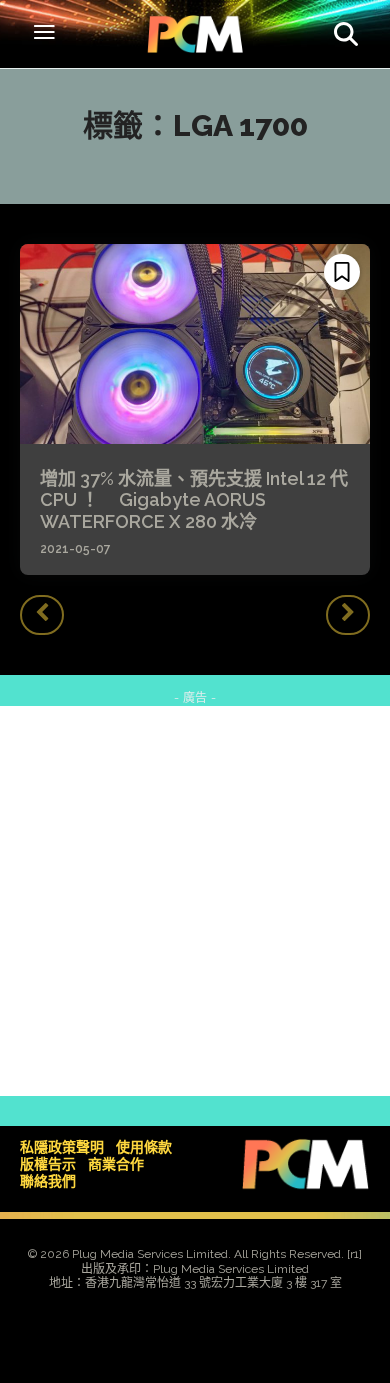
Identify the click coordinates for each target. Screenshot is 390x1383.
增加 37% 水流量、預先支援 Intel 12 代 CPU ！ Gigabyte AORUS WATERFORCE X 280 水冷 (194, 500)
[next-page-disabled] (348, 615)
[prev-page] (42, 615)
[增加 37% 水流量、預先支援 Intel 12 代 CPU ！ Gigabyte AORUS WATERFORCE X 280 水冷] (195, 344)
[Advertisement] (195, 901)
